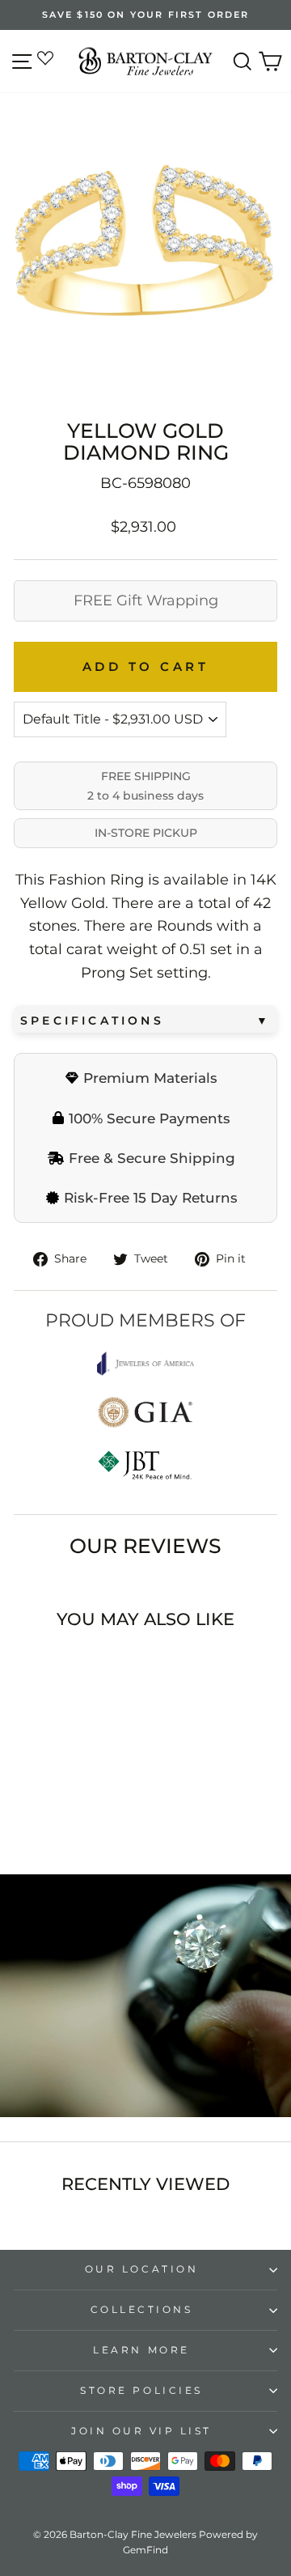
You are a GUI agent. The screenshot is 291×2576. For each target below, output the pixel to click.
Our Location (141, 2269)
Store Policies (141, 2391)
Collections (142, 2310)
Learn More (141, 2350)
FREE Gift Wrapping (146, 601)
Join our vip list (141, 2431)
